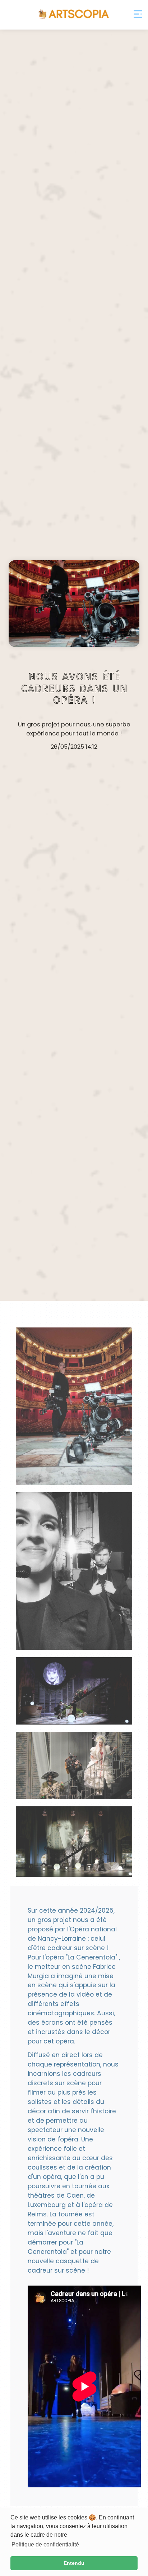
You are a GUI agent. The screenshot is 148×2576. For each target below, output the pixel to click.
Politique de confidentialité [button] (45, 2544)
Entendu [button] (74, 2563)
